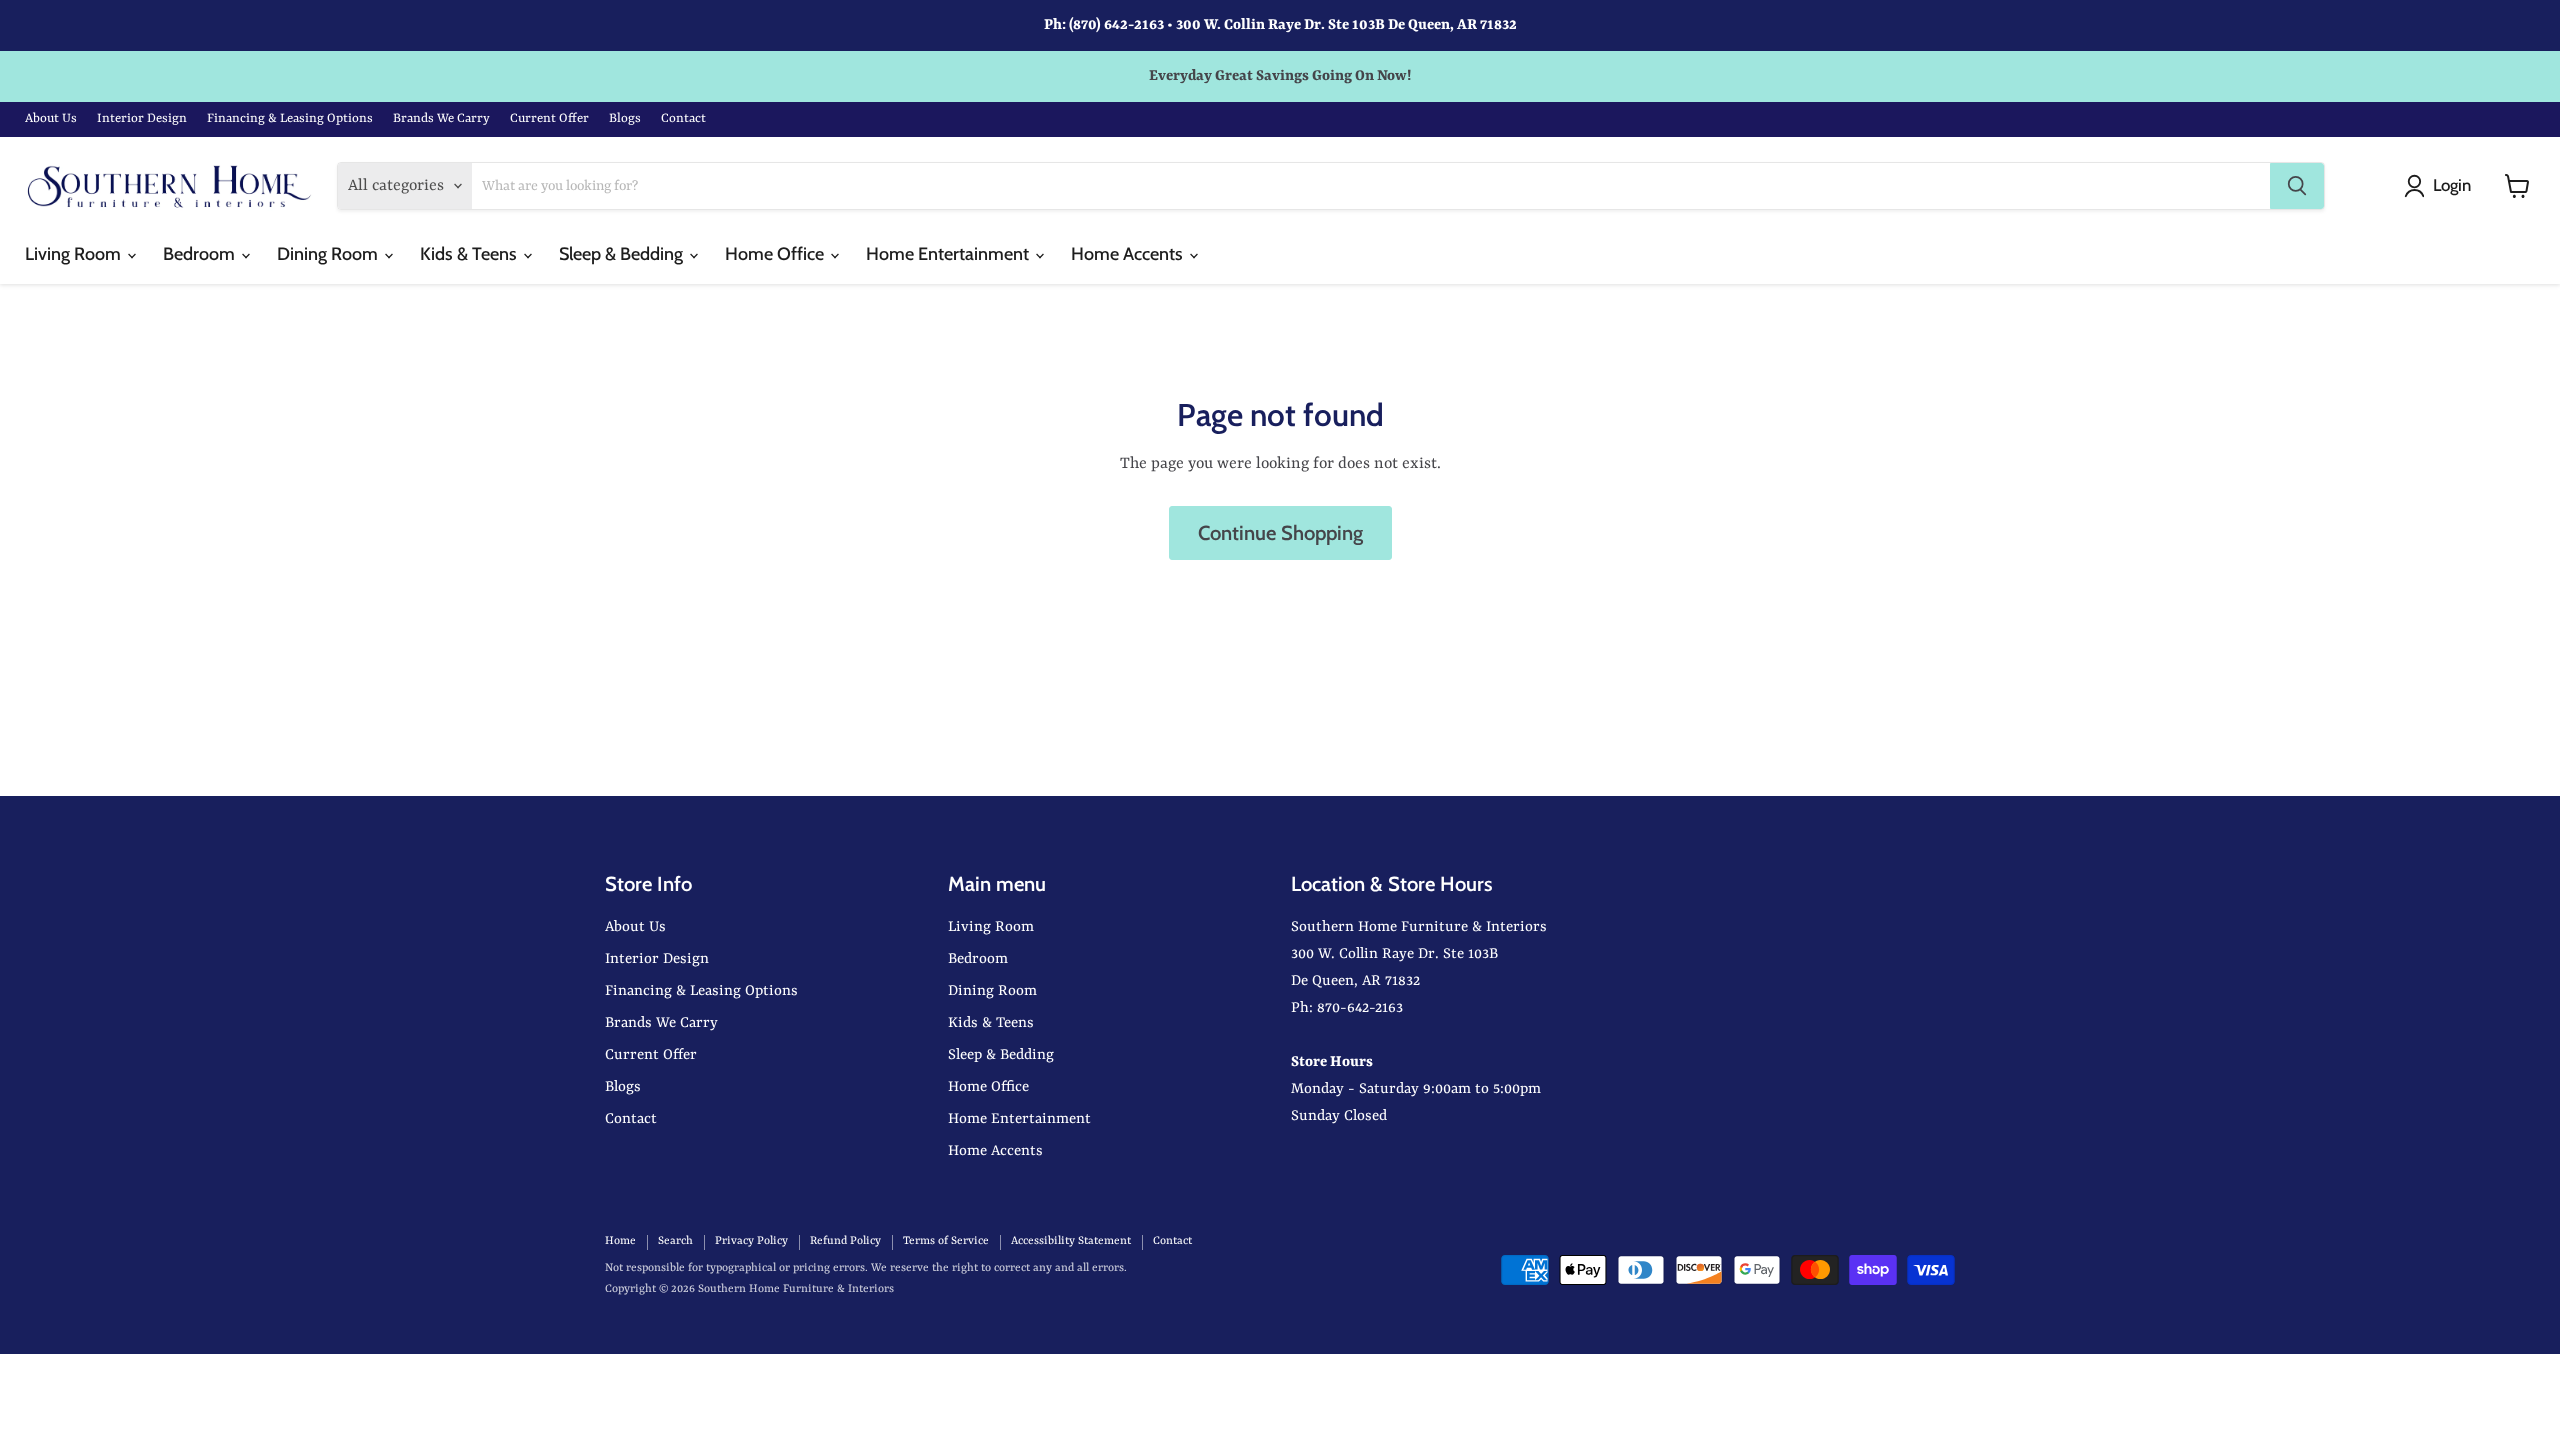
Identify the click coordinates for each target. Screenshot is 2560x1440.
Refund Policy (845, 1241)
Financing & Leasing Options (290, 118)
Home (620, 1241)
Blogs (625, 118)
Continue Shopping (1280, 532)
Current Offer (549, 118)
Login (2452, 185)
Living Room (75, 254)
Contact (683, 118)
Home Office (776, 254)
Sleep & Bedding (623, 254)
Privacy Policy (751, 1241)
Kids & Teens (470, 254)
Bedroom (201, 254)
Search (675, 1241)
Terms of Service (946, 1241)
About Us (51, 118)
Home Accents (1129, 254)
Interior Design (142, 118)
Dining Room (329, 254)
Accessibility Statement (1071, 1241)
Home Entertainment (949, 254)
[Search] (2297, 186)
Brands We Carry (441, 118)
